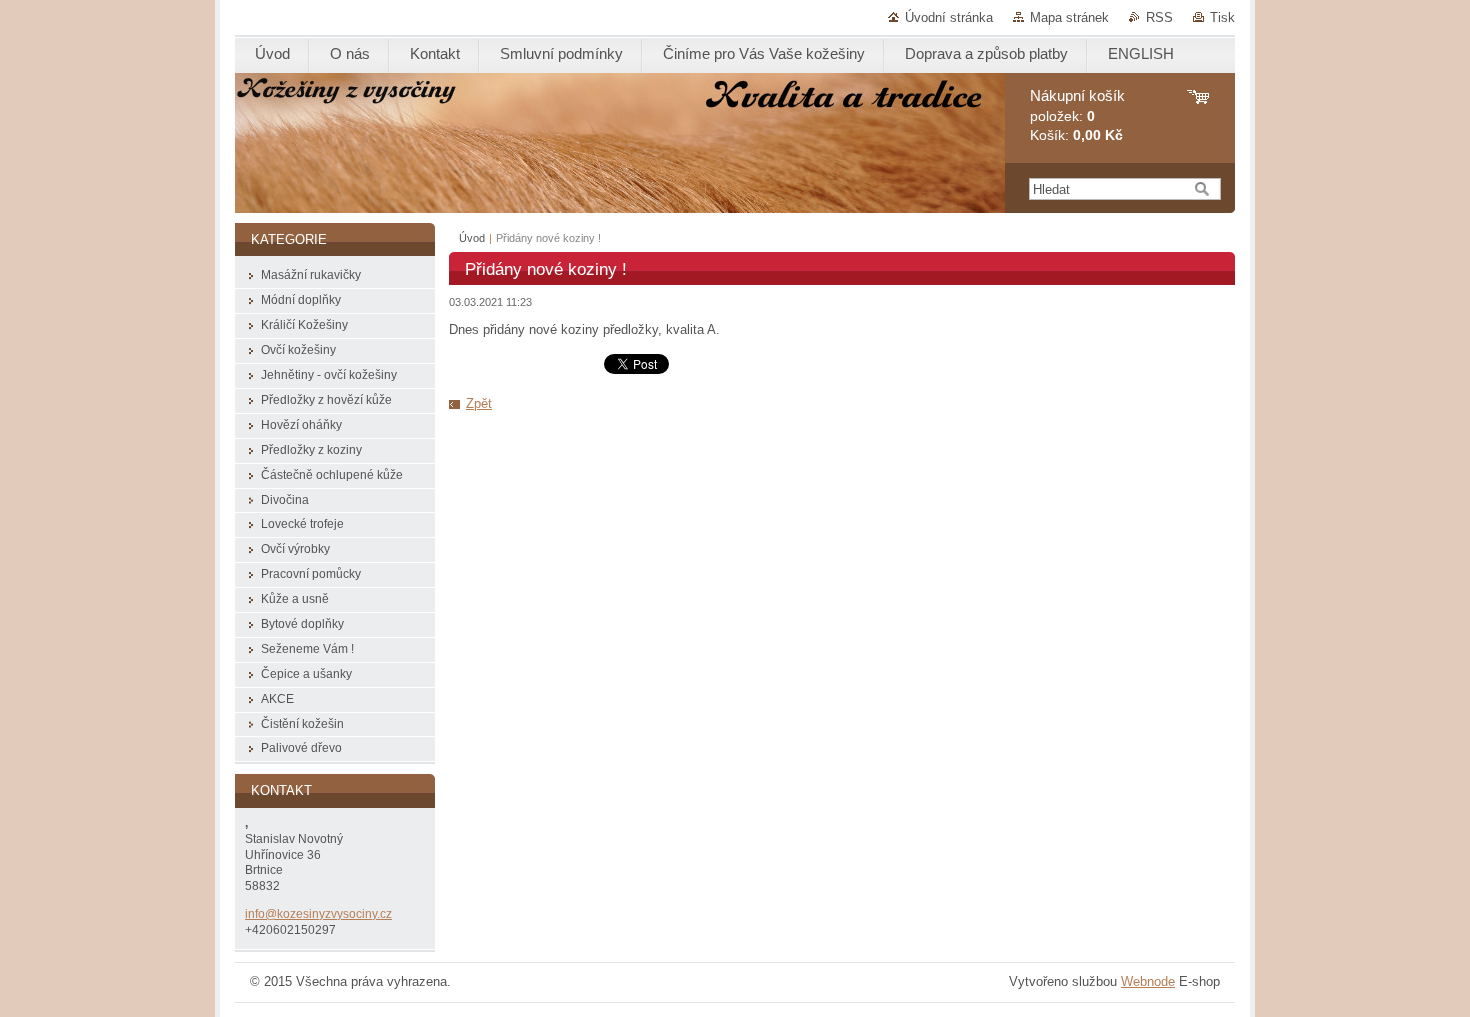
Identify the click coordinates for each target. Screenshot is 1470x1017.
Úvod (472, 238)
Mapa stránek (1069, 17)
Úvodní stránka (949, 17)
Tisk (1222, 17)
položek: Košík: (1077, 115)
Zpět (479, 403)
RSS (1159, 17)
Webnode (1148, 981)
